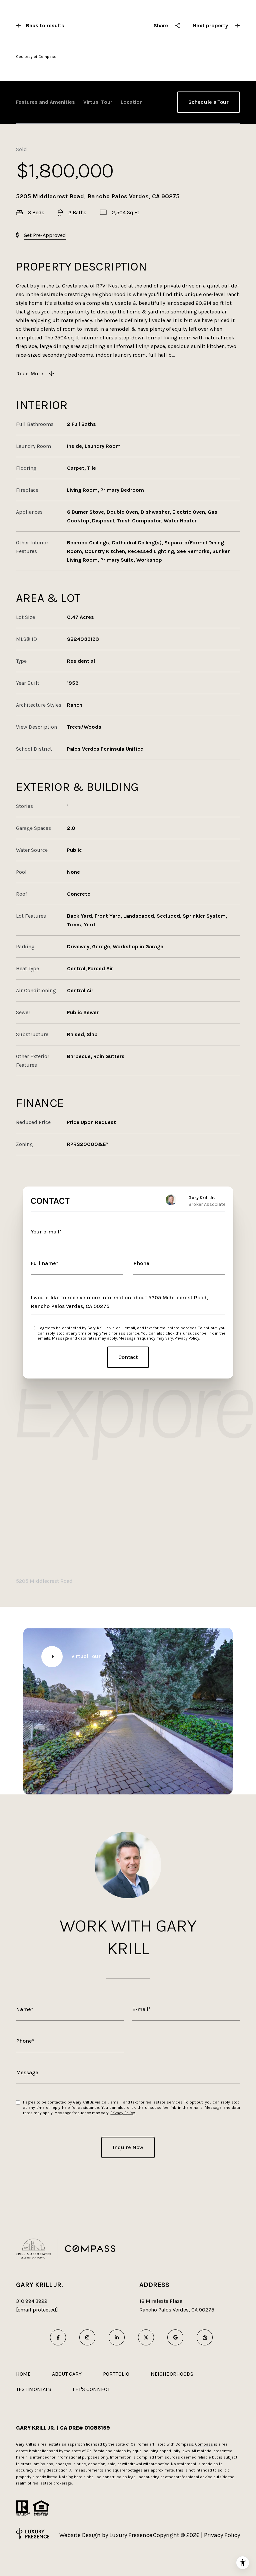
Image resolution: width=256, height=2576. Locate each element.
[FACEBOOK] (58, 2337)
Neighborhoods (172, 2374)
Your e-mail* (46, 1232)
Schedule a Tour (208, 102)
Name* (25, 2009)
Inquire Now (128, 2147)
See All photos (201, 34)
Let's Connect (91, 2389)
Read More (30, 373)
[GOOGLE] (175, 2337)
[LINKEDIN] (117, 2337)
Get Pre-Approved (45, 235)
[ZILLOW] (205, 2337)
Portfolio (116, 2374)
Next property (210, 25)
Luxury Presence (131, 2535)
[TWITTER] (146, 2337)
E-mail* (141, 2009)
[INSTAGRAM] (87, 2337)
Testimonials (34, 2389)
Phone (141, 1263)
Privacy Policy (187, 1338)
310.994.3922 (32, 2301)
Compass (204, 2444)
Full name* (44, 1263)
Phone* (25, 2041)
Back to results (45, 25)
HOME (23, 2374)
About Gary (67, 2374)
